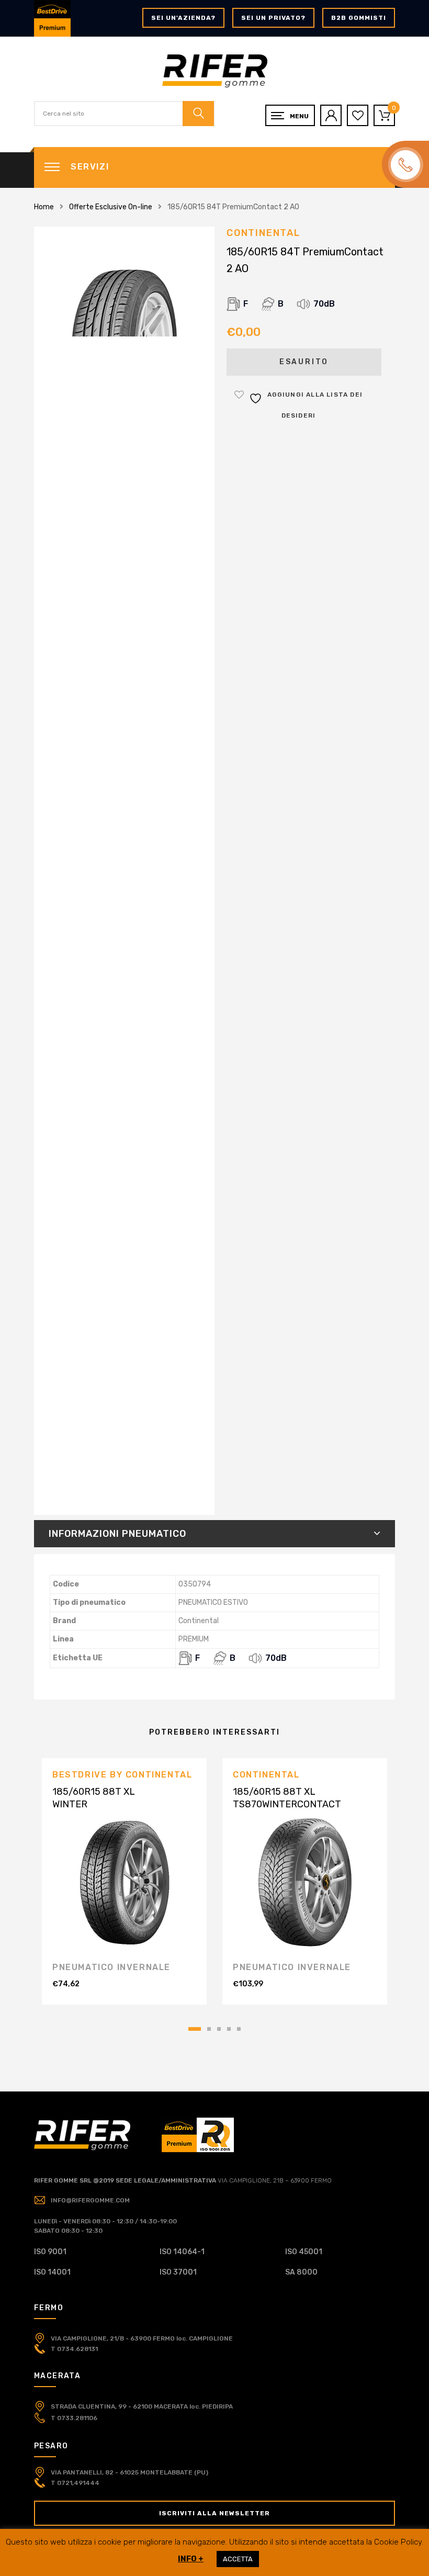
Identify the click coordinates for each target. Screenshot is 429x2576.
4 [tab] (229, 2029)
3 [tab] (219, 2029)
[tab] (214, 1534)
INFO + (191, 2559)
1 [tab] (195, 2029)
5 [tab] (239, 2029)
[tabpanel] (124, 1881)
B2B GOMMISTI (359, 18)
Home (44, 207)
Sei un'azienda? (183, 18)
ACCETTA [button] (238, 2559)
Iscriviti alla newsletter (214, 2513)
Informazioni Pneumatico (117, 1534)
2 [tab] (209, 2029)
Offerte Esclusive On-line (111, 207)
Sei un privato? (273, 18)
